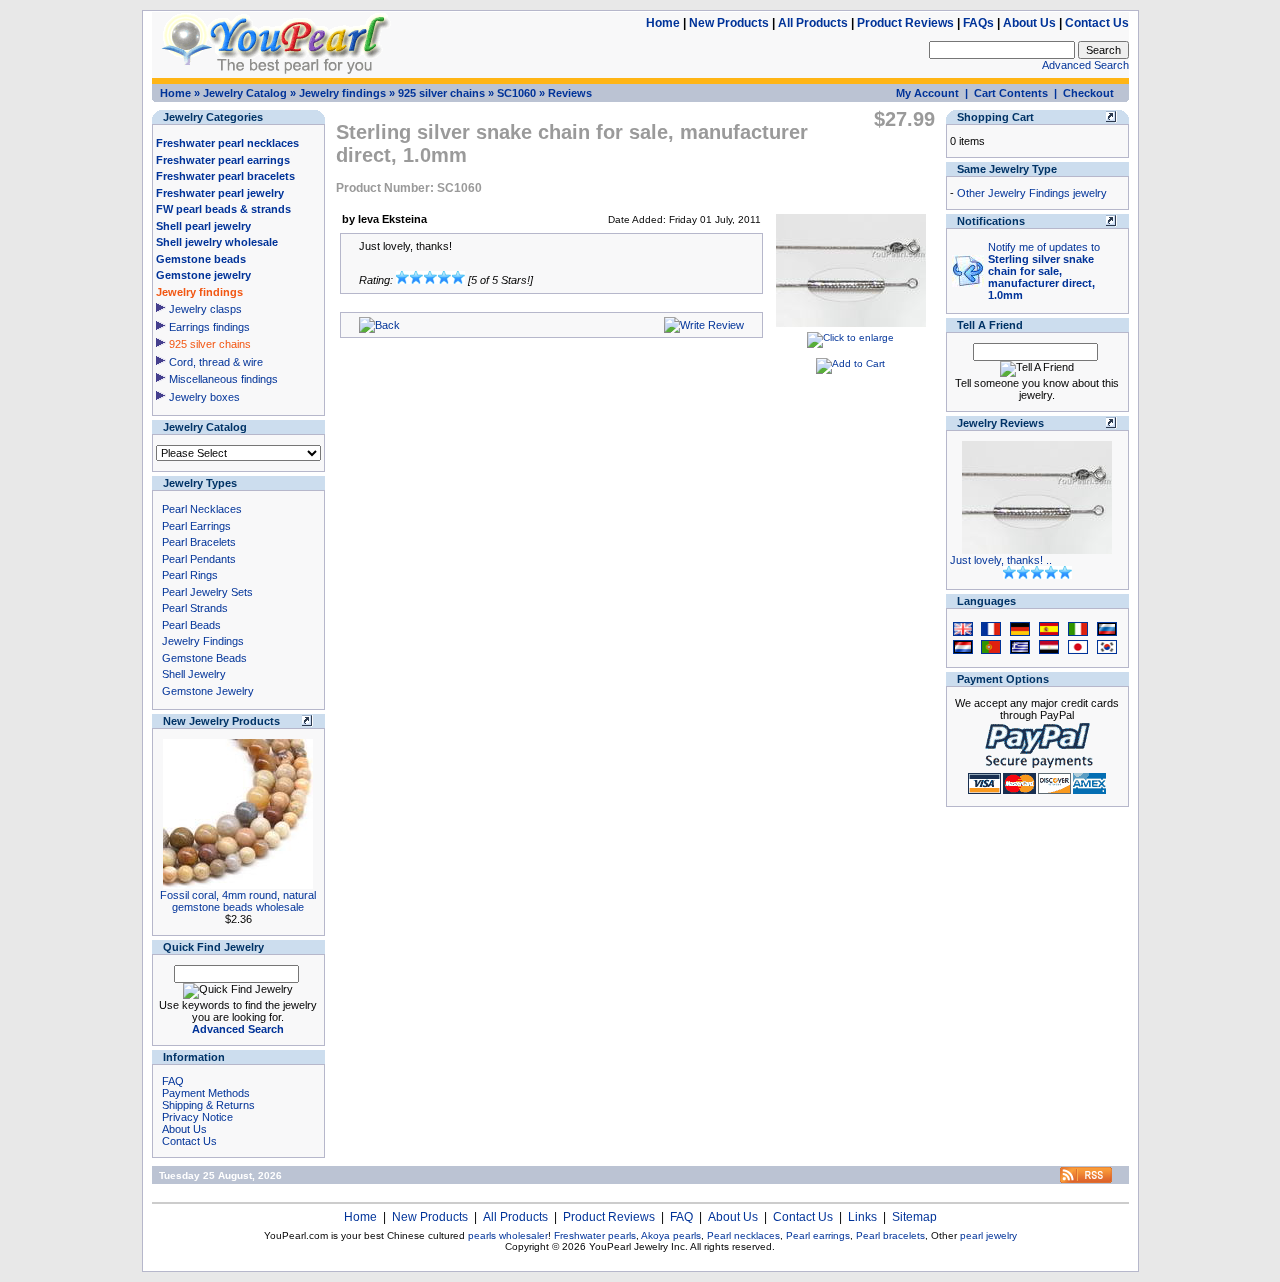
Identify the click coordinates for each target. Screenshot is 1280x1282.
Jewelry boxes (204, 397)
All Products (813, 23)
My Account (927, 93)
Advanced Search (1085, 65)
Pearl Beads (191, 625)
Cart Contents (1011, 93)
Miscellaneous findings (223, 379)
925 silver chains (441, 93)
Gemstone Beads (204, 658)
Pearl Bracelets (199, 542)
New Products (729, 23)
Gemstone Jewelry (208, 691)
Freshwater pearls (595, 1235)
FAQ (173, 1081)
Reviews (570, 93)
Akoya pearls (671, 1235)
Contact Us (1097, 23)
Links (862, 1217)
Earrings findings (209, 327)
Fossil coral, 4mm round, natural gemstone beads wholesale (238, 901)
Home (663, 23)
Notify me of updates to (1044, 271)
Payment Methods (206, 1093)
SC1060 (516, 93)
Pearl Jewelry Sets (207, 592)
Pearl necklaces (743, 1235)
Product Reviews (905, 23)
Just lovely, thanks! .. (1001, 560)
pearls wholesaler (508, 1235)
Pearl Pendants (199, 559)
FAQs (978, 23)
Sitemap (914, 1217)
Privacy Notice (197, 1117)
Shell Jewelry (194, 674)
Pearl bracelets (890, 1235)
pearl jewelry (988, 1235)
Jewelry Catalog (245, 93)
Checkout (1088, 93)
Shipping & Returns (208, 1105)
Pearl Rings (190, 575)
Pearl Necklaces (202, 509)
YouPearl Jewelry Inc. (638, 1246)
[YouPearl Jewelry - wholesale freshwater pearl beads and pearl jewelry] (1086, 1179)
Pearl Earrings (196, 526)
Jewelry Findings (203, 641)
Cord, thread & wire (216, 362)
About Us (1029, 23)
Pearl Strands (195, 608)
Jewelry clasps (205, 309)
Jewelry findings (342, 93)
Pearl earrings (818, 1235)
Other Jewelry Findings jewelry (1032, 193)
